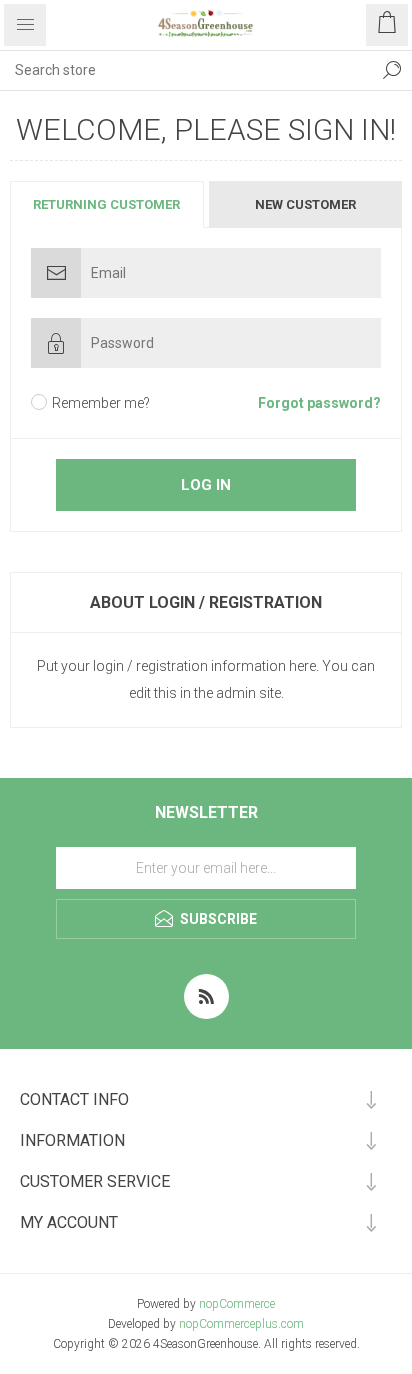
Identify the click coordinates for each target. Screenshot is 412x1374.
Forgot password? (319, 403)
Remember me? (101, 403)
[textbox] (186, 70)
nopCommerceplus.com (241, 1324)
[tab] (108, 204)
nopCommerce (237, 1304)
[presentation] (107, 204)
